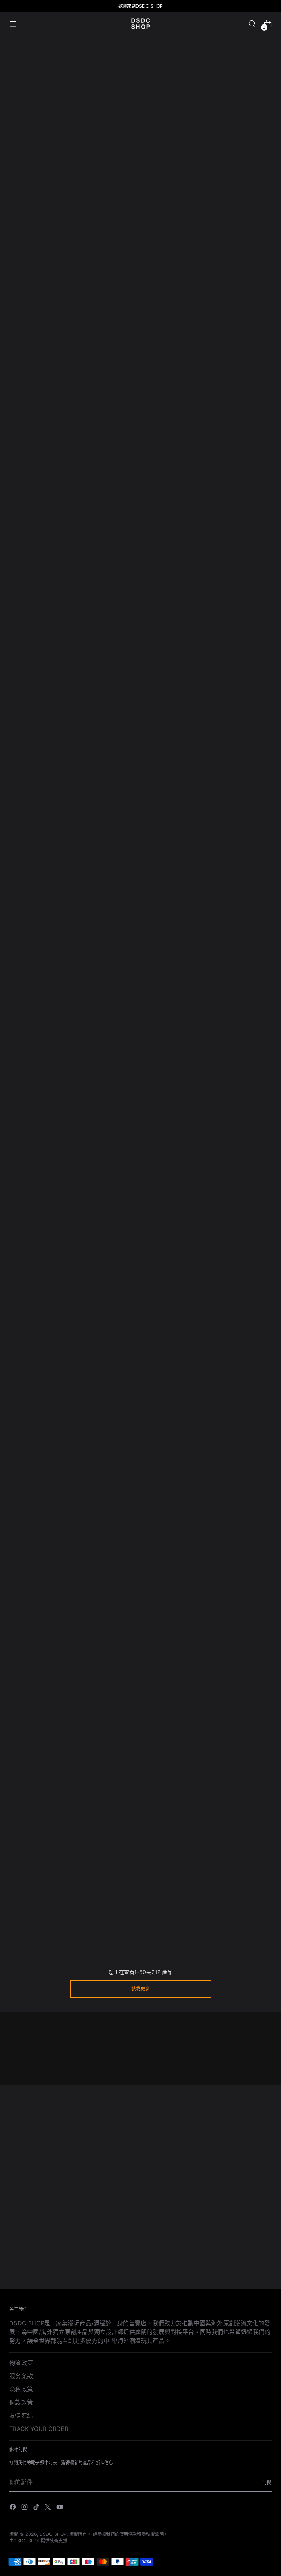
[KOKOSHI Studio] (230, 240)
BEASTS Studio (30, 399)
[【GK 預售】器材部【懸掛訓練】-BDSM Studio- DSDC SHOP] (87, 628)
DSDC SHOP (53, 2534)
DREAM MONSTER (124, 271)
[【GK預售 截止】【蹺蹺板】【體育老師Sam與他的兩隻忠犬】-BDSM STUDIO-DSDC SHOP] (194, 1389)
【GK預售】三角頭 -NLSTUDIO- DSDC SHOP (194, 1601)
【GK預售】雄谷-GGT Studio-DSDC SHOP (248, 1295)
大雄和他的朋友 (30, 208)
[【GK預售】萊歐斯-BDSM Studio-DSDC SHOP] (33, 1240)
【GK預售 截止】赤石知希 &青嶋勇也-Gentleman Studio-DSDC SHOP (140, 1609)
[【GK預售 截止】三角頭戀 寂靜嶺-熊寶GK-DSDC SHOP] (87, 1389)
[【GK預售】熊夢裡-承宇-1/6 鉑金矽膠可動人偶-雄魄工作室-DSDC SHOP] (140, 1240)
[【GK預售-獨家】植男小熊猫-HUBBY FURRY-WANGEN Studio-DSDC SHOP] (248, 1083)
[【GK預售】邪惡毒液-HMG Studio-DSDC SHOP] (194, 480)
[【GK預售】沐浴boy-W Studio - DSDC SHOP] (87, 1083)
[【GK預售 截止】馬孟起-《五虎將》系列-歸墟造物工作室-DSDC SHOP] (140, 1389)
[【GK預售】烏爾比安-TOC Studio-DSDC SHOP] (194, 1240)
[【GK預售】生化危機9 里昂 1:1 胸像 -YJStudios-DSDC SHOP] (140, 1861)
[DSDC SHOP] (140, 24)
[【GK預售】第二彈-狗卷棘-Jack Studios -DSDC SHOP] (33, 1389)
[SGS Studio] (140, 368)
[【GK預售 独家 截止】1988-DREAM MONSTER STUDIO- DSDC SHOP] (248, 1546)
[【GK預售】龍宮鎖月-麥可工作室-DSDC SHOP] (33, 1546)
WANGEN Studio (210, 399)
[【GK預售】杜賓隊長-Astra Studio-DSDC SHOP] (194, 943)
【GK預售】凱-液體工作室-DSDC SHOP (33, 840)
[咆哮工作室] (230, 177)
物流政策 (21, 2363)
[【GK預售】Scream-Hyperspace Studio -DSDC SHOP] (33, 480)
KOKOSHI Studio (210, 271)
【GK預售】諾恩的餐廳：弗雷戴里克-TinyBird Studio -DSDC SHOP (140, 543)
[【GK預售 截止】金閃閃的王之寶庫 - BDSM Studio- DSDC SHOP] (87, 1704)
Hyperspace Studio (125, 335)
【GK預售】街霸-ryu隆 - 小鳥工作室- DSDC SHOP (33, 1758)
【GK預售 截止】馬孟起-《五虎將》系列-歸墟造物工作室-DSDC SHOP (140, 1452)
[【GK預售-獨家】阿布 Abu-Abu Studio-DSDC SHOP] (248, 480)
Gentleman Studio (34, 335)
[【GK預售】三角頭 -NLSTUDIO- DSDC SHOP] (194, 1546)
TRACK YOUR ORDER (39, 2429)
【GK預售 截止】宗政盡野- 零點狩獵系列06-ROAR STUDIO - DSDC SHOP (248, 1767)
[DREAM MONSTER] (140, 240)
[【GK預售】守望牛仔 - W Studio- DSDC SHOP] (140, 1704)
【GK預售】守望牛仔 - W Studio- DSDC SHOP (140, 1758)
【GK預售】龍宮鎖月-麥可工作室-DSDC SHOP (33, 1601)
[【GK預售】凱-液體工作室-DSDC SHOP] (33, 786)
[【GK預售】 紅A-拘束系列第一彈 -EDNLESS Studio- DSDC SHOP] (33, 1083)
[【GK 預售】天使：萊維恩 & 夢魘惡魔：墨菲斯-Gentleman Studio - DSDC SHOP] (194, 628)
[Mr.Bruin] (140, 177)
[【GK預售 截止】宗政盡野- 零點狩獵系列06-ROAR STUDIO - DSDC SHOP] (248, 1704)
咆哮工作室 (202, 208)
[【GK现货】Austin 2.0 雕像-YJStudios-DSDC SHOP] (248, 1861)
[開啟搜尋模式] (252, 24)
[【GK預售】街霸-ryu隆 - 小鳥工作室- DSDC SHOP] (33, 1704)
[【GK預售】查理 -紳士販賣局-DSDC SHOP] (87, 1861)
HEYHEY (21, 271)
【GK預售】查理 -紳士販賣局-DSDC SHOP (87, 1915)
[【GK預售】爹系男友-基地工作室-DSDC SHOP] (87, 1240)
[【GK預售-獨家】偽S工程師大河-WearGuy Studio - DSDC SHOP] (140, 1083)
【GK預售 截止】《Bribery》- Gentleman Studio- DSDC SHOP (194, 1924)
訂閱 (267, 2483)
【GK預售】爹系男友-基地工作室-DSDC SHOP (87, 1295)
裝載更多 (141, 1989)
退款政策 (21, 2402)
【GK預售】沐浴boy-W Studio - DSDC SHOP (87, 1138)
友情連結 (21, 2416)
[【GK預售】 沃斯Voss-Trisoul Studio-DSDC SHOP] (194, 1083)
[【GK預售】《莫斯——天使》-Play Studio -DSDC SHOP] (248, 628)
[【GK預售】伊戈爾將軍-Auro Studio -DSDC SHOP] (87, 480)
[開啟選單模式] (13, 24)
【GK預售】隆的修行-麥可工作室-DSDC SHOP (248, 840)
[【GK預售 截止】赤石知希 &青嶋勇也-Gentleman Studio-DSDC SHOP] (140, 1546)
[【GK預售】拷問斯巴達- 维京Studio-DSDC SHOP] (248, 1389)
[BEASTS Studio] (51, 368)
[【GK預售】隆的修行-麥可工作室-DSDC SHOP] (248, 786)
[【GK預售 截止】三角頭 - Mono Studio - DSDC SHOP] (33, 1861)
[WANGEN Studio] (230, 368)
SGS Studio (114, 399)
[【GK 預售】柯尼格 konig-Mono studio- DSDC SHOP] (140, 628)
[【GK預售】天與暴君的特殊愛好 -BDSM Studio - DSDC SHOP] (87, 786)
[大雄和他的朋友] (51, 177)
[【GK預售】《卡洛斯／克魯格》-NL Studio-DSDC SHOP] (194, 786)
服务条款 (21, 2376)
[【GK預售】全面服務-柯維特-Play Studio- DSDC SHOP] (87, 1546)
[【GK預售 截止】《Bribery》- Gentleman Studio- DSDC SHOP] (194, 1861)
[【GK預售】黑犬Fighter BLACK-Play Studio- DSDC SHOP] (87, 943)
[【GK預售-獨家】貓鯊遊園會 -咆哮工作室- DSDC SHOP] (248, 943)
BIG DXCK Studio (211, 335)
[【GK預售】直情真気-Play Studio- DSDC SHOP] (140, 943)
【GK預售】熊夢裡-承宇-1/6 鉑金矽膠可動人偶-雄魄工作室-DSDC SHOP (140, 1304)
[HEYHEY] (51, 240)
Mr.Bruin (109, 208)
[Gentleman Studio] (51, 304)
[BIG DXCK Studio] (230, 304)
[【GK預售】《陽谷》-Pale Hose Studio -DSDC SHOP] (33, 628)
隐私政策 (21, 2389)
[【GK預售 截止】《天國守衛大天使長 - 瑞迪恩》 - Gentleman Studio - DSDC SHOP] (140, 786)
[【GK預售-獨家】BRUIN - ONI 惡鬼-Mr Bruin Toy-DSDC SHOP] (33, 943)
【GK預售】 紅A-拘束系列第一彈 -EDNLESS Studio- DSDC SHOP (33, 1146)
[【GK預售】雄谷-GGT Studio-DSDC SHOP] (248, 1240)
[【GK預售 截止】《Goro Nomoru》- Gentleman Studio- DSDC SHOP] (194, 1704)
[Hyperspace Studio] (140, 304)
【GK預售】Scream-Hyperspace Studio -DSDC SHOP (33, 543)
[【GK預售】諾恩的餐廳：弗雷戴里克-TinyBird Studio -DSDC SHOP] (140, 480)
